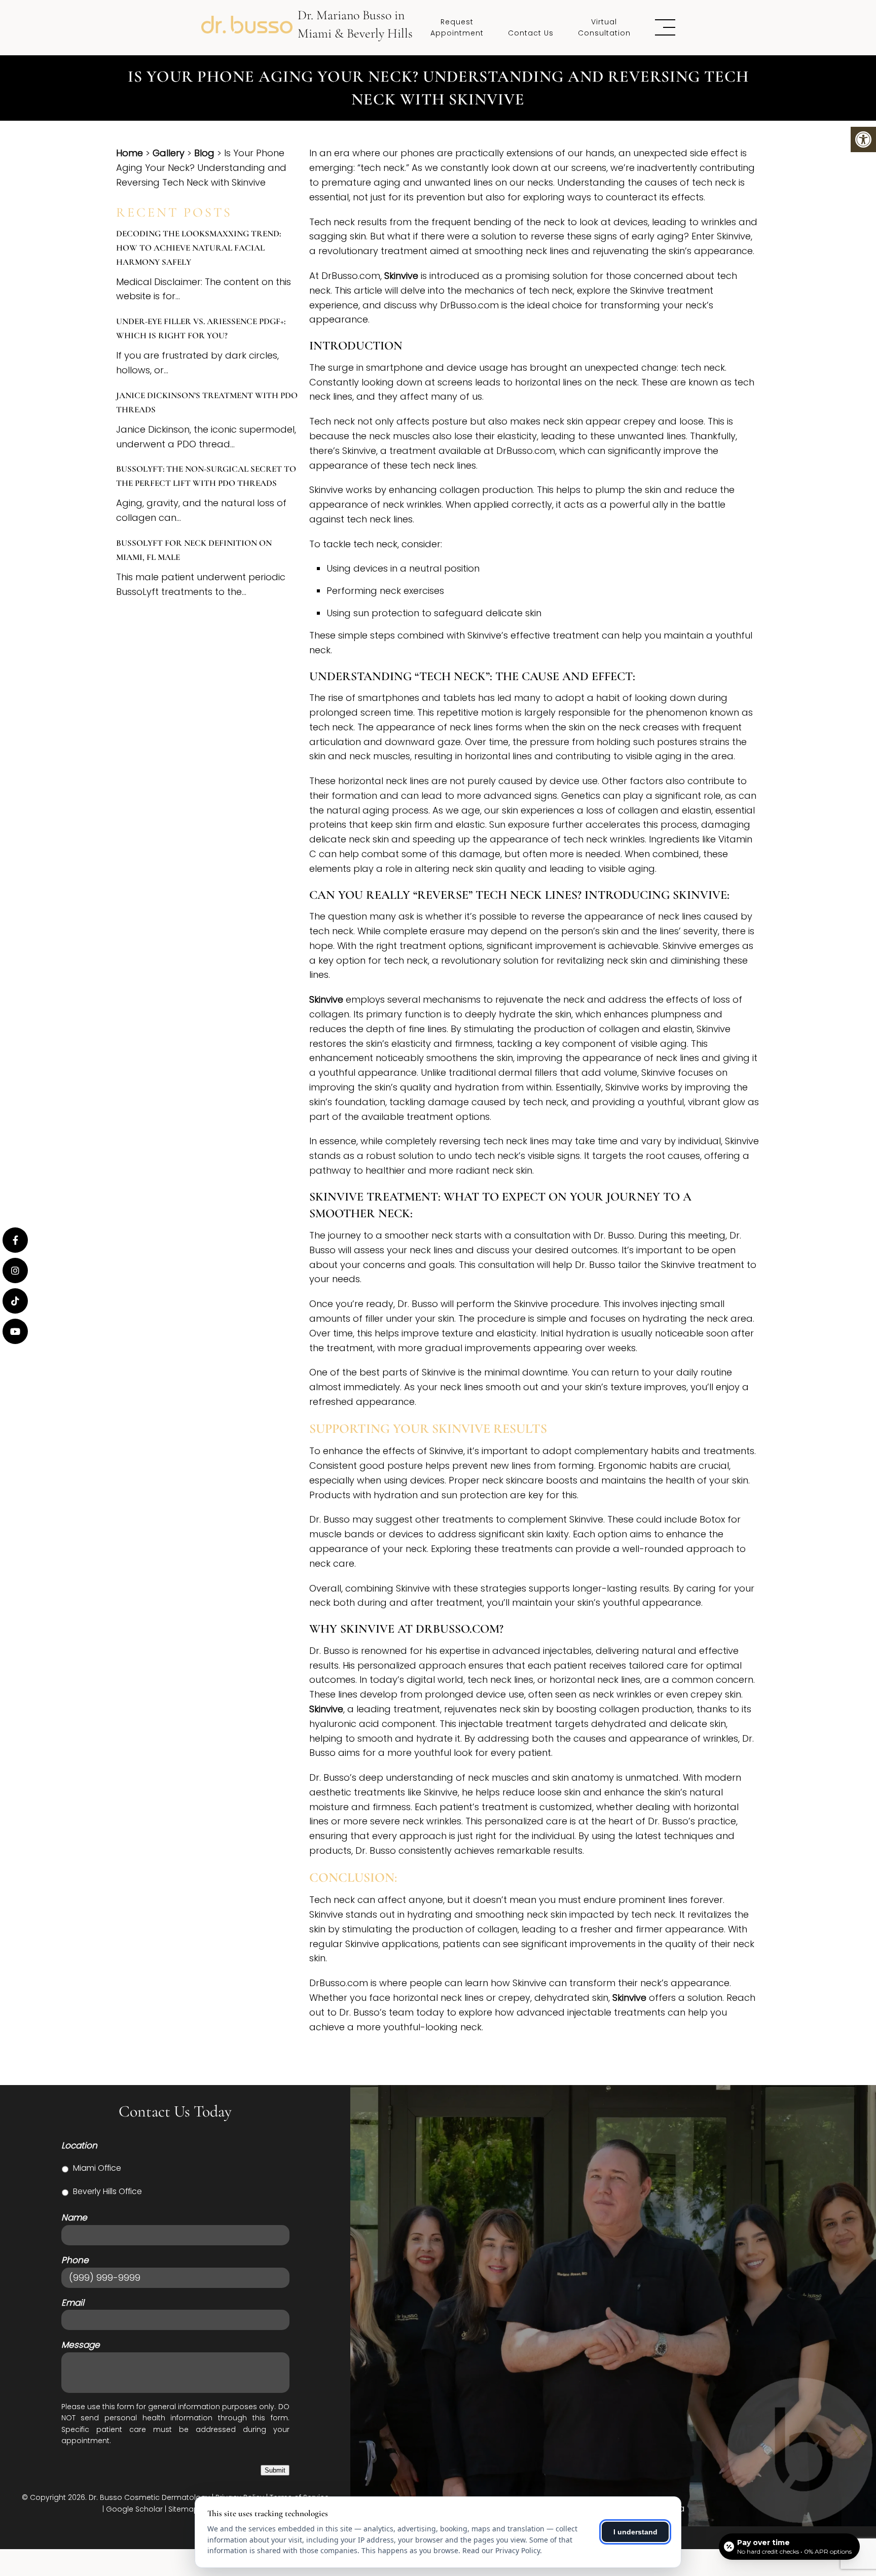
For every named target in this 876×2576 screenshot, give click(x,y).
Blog (204, 153)
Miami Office (97, 2168)
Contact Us (531, 33)
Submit (275, 2470)
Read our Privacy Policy (501, 2550)
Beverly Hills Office (107, 2191)
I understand (635, 2532)
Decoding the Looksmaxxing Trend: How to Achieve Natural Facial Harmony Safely (198, 248)
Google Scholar (134, 2509)
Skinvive (401, 276)
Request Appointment (457, 27)
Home (130, 153)
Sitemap (184, 2509)
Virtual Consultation (604, 27)
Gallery (169, 153)
